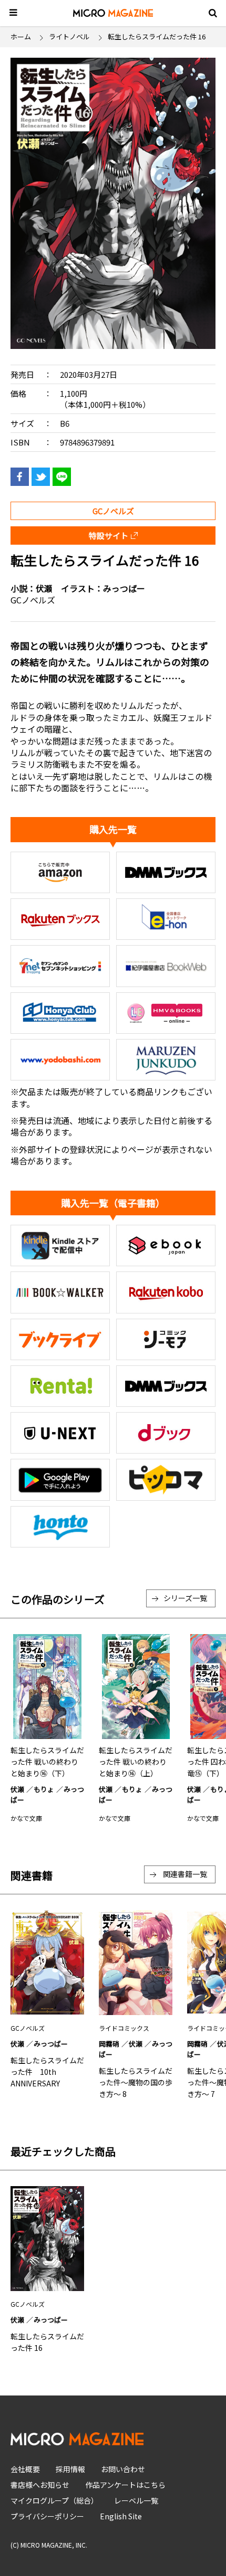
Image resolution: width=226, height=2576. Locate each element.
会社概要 (25, 2469)
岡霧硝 (109, 2044)
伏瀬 (44, 588)
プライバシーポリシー (47, 2516)
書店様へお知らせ (40, 2485)
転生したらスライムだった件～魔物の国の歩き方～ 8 (136, 2082)
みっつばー (124, 588)
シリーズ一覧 (185, 1598)
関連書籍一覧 (185, 1874)
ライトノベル (69, 36)
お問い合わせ (123, 2469)
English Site (121, 2516)
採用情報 (70, 2469)
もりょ (44, 1789)
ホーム (21, 36)
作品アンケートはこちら (125, 2485)
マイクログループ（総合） (54, 2500)
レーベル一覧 (136, 2500)
